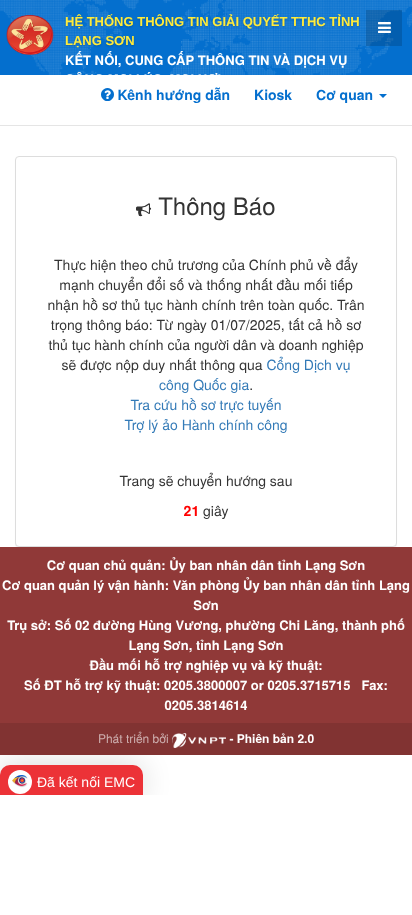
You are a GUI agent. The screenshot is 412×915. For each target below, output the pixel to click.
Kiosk (273, 95)
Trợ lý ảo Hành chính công (205, 424)
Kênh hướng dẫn (172, 95)
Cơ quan (346, 95)
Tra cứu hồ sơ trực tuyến (205, 404)
